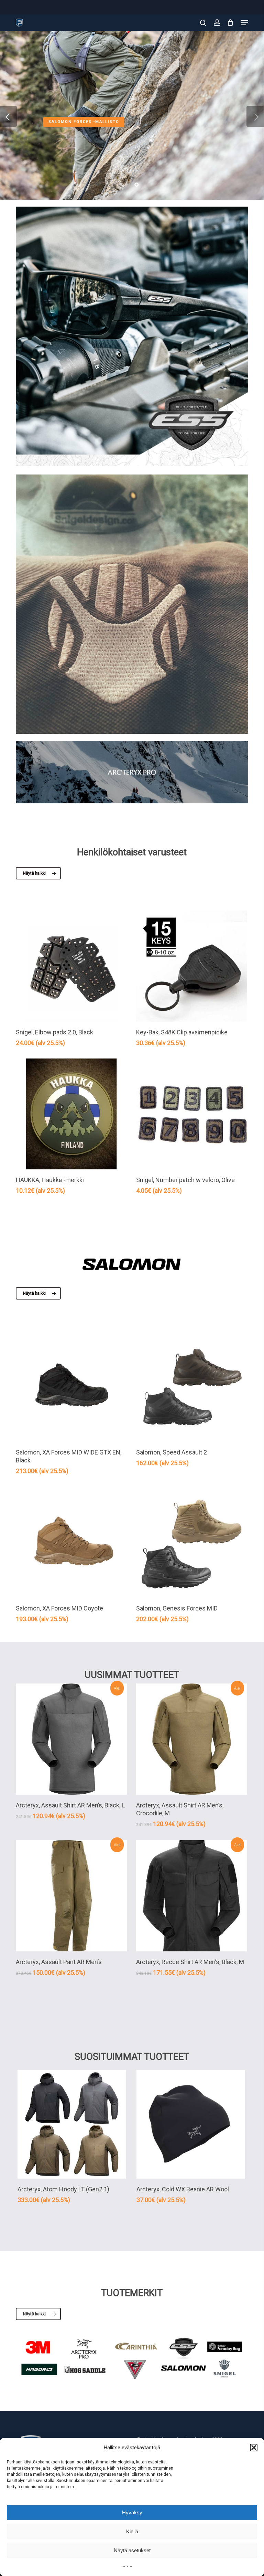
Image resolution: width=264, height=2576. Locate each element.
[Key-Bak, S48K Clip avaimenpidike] (192, 966)
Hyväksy (132, 2512)
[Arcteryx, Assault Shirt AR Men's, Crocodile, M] (192, 1739)
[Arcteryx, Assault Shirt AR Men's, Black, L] (71, 1739)
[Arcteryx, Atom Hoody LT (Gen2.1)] (72, 2124)
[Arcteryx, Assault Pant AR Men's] (71, 1896)
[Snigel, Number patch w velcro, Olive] (192, 1114)
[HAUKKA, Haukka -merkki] (71, 1114)
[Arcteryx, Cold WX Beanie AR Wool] (191, 2124)
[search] (203, 23)
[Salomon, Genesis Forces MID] (192, 1542)
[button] (254, 2448)
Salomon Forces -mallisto (84, 121)
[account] (217, 23)
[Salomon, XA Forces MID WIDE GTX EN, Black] (71, 1386)
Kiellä (132, 2531)
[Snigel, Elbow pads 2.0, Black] (71, 966)
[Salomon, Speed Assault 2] (192, 1386)
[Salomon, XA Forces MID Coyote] (71, 1542)
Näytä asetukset (132, 2550)
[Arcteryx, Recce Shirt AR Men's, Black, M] (192, 1896)
